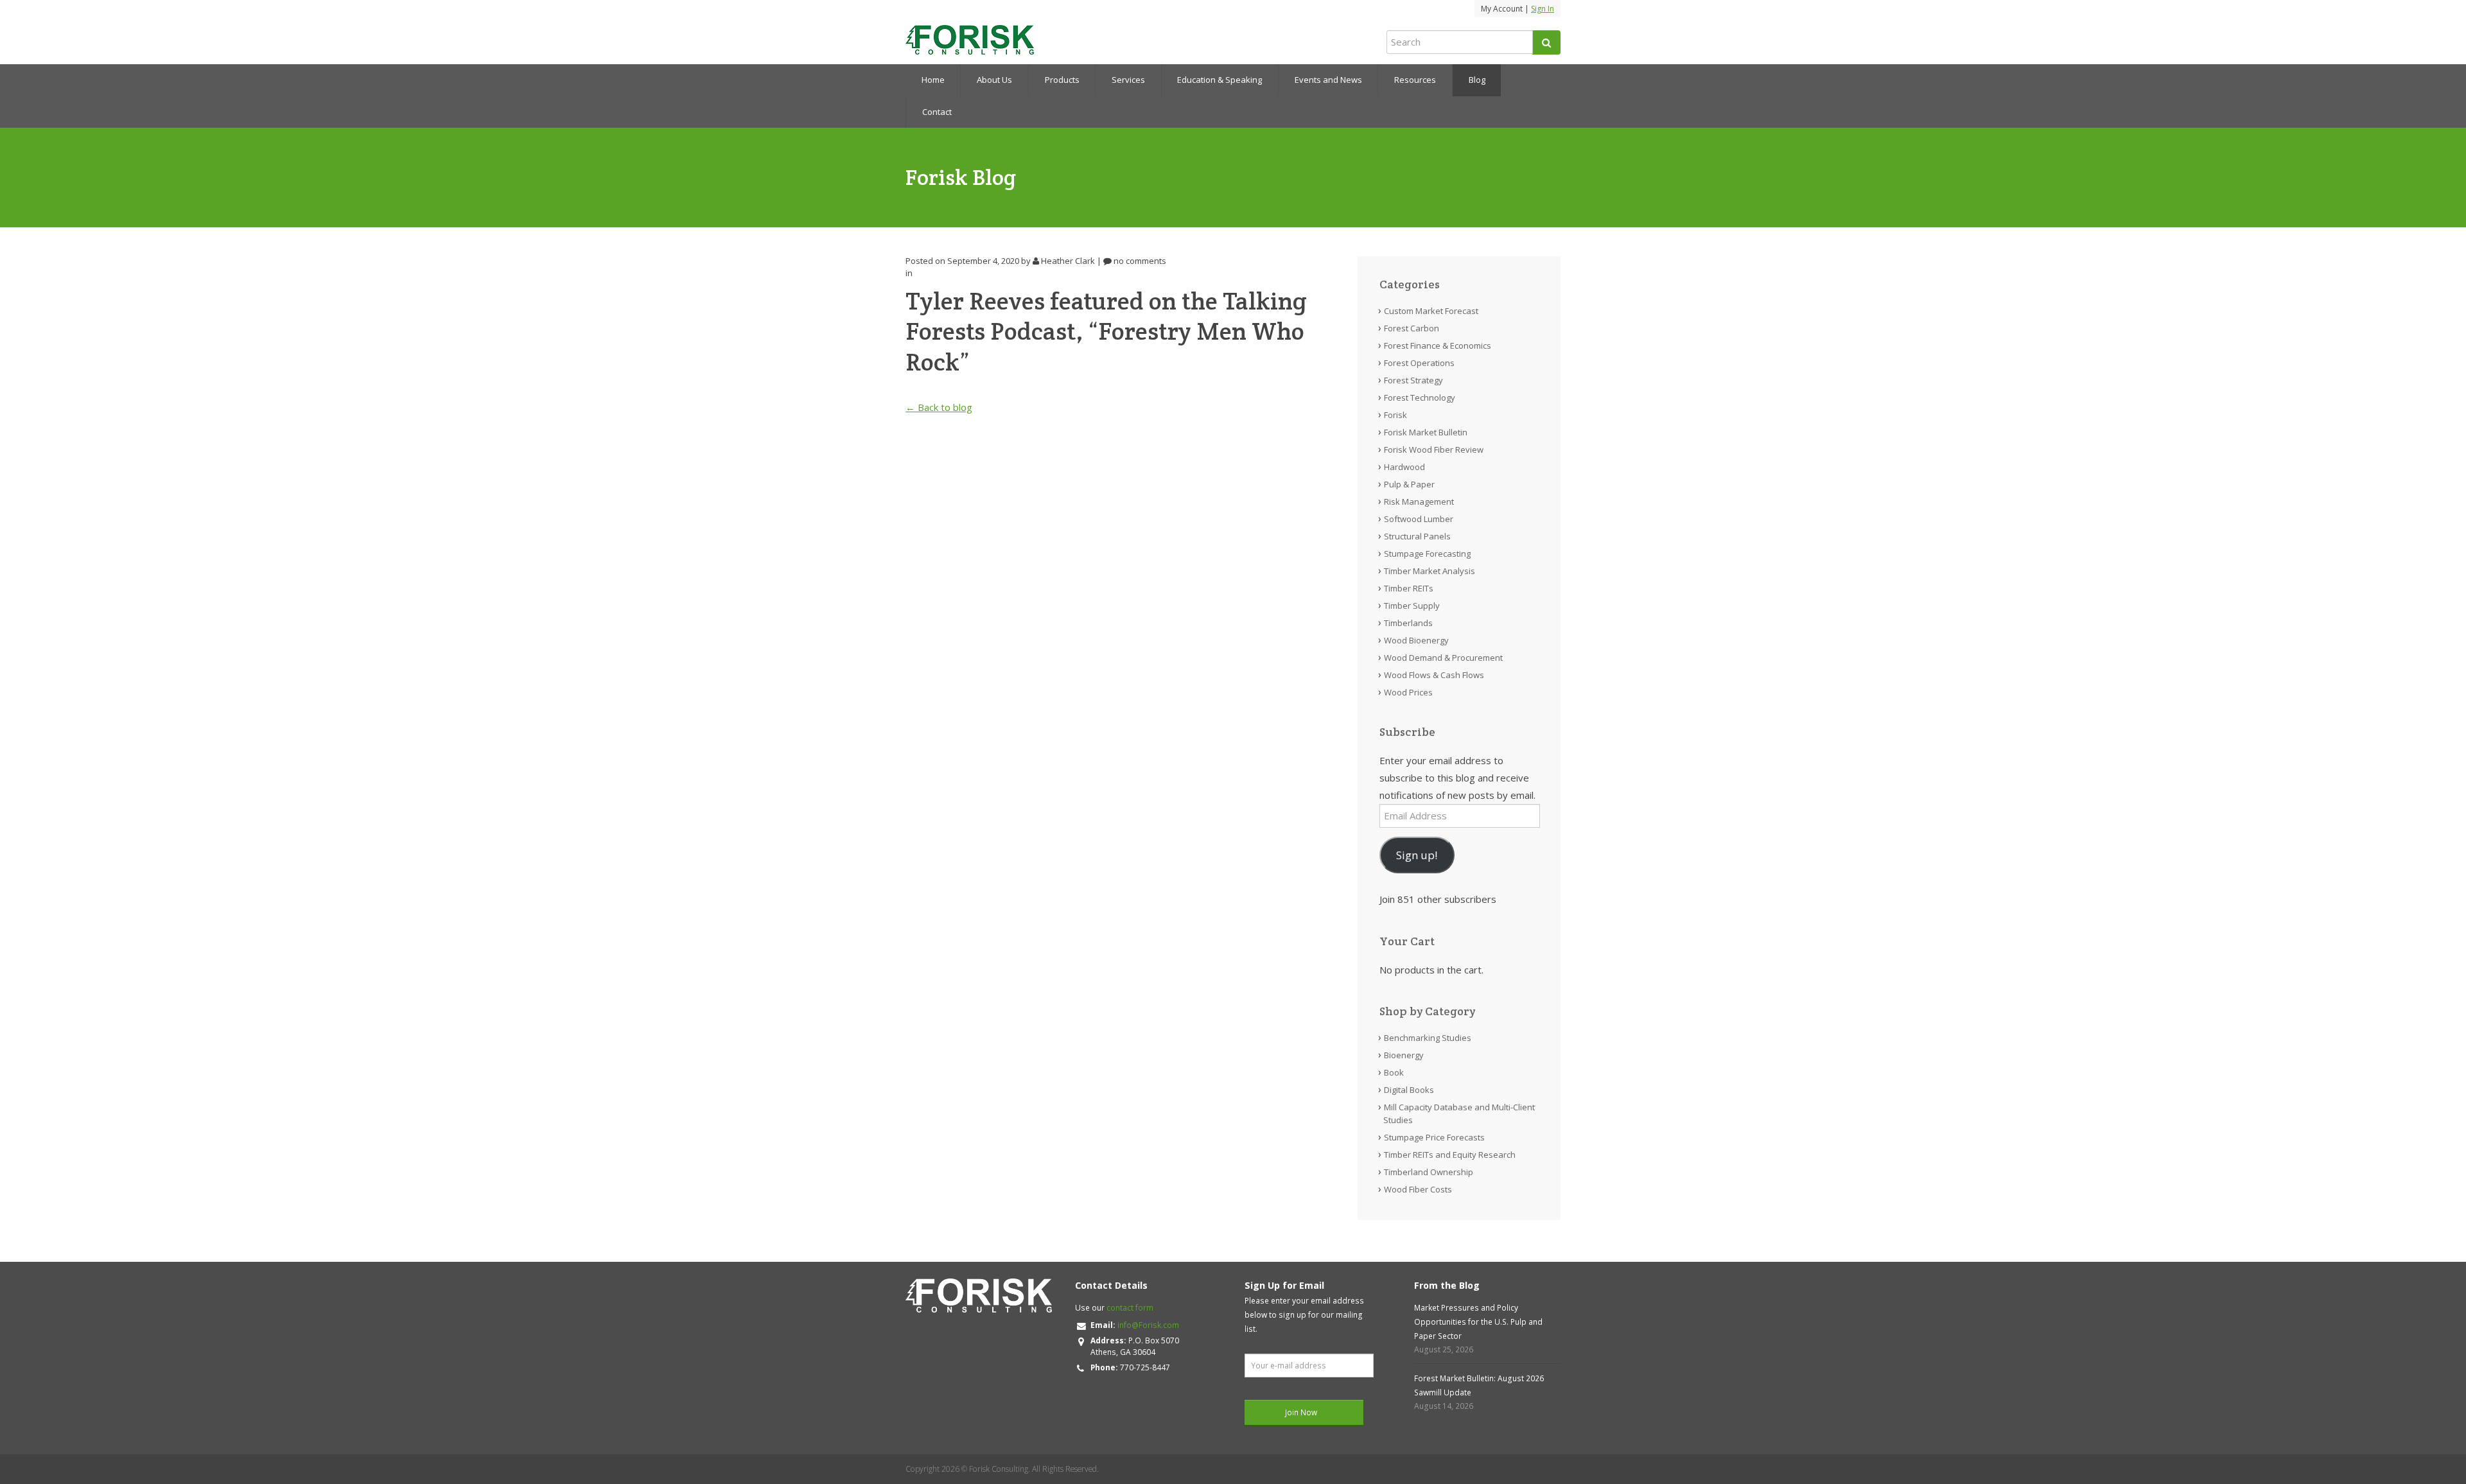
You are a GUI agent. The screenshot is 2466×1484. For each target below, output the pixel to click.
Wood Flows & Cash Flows (1434, 675)
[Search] (1546, 42)
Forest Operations (1419, 363)
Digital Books (1409, 1090)
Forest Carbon (1412, 328)
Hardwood (1404, 467)
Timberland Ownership (1429, 1172)
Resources (1415, 80)
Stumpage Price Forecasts (1434, 1137)
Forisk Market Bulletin (1426, 432)
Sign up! (1417, 855)
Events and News (1328, 80)
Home (933, 80)
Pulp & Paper (1409, 484)
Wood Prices (1408, 692)
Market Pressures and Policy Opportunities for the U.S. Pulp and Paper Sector (1478, 1322)
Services (1128, 80)
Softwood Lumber (1419, 519)
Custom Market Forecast (1431, 311)
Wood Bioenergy (1416, 640)
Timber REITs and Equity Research (1450, 1155)
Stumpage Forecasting (1427, 554)
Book (1394, 1072)
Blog (1477, 80)
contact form (1130, 1308)
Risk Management (1419, 502)
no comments (1139, 261)
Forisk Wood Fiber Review (1434, 450)
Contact (937, 112)
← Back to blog (939, 407)
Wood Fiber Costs (1418, 1189)
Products (1062, 80)
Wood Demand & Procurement (1443, 658)
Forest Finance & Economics (1438, 345)
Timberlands (1408, 623)
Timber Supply (1412, 606)
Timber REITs (1409, 588)
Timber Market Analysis (1430, 571)
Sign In (1543, 9)
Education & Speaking (1220, 80)
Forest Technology (1420, 397)
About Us (994, 80)
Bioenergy (1404, 1055)
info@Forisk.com (1148, 1325)
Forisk (1395, 415)
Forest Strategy (1413, 380)
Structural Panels (1417, 536)
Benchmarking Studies (1428, 1038)
